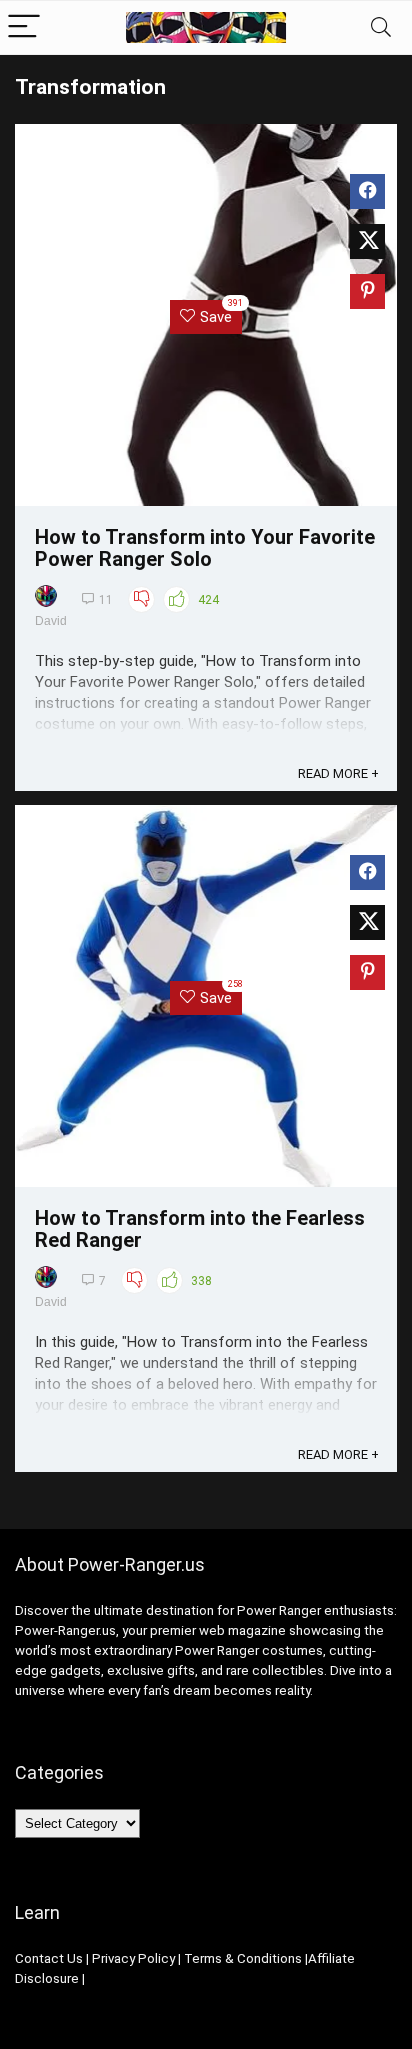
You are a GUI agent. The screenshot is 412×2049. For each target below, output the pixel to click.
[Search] (381, 27)
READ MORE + (338, 773)
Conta (33, 1958)
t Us (71, 1958)
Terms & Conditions (243, 1958)
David (51, 621)
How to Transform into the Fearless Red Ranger (200, 1229)
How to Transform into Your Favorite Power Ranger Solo (205, 548)
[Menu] (24, 27)
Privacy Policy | (136, 1958)
